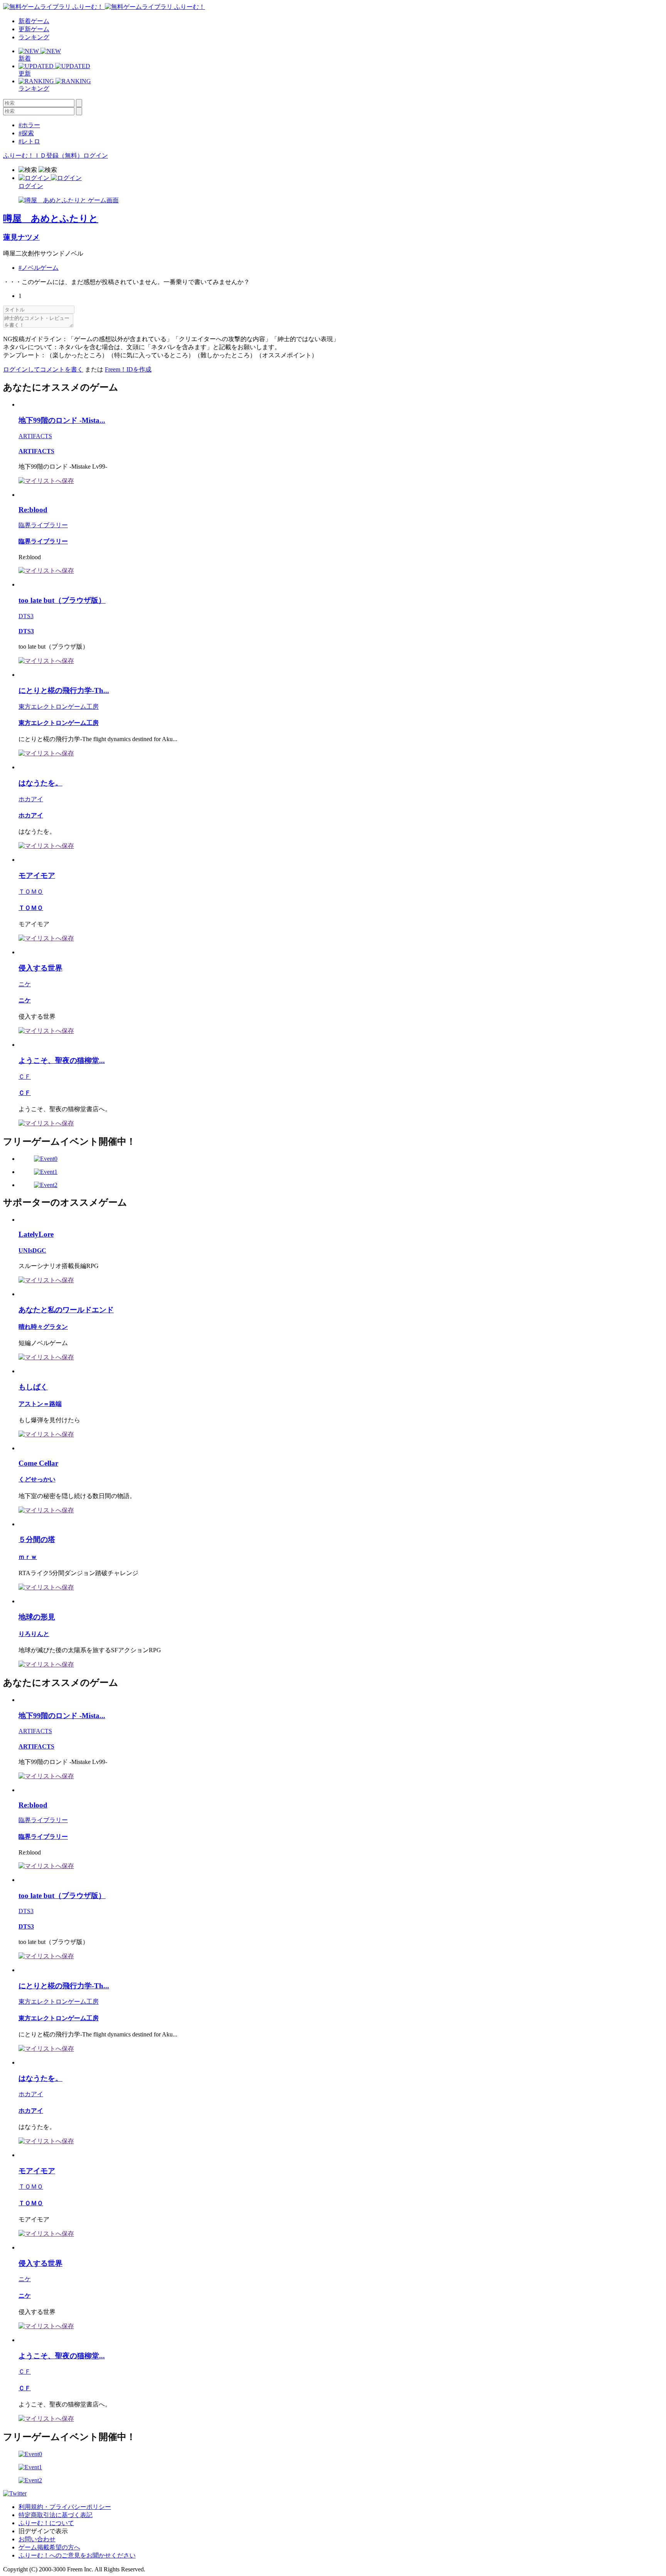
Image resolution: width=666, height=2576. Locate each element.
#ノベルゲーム (39, 268)
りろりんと (34, 1634)
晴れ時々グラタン (43, 1327)
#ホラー (29, 125)
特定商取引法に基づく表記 (55, 2515)
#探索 (26, 133)
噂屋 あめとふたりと (51, 219)
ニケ (25, 984)
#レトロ (29, 141)
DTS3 (26, 616)
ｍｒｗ (28, 1557)
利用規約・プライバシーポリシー (65, 2507)
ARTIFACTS (35, 436)
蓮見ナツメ (21, 237)
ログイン (96, 156)
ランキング (34, 37)
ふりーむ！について (46, 2523)
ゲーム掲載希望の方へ (49, 2547)
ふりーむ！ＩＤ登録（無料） (43, 156)
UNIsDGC (32, 1250)
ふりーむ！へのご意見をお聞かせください (77, 2555)
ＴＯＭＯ (31, 892)
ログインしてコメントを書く (43, 369)
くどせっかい (37, 1479)
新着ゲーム (34, 21)
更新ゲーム (34, 29)
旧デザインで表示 (43, 2531)
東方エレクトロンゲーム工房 (59, 707)
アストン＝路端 (40, 1404)
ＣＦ (25, 1077)
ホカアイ (31, 799)
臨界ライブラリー (43, 525)
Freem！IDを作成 (128, 369)
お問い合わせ (37, 2539)
